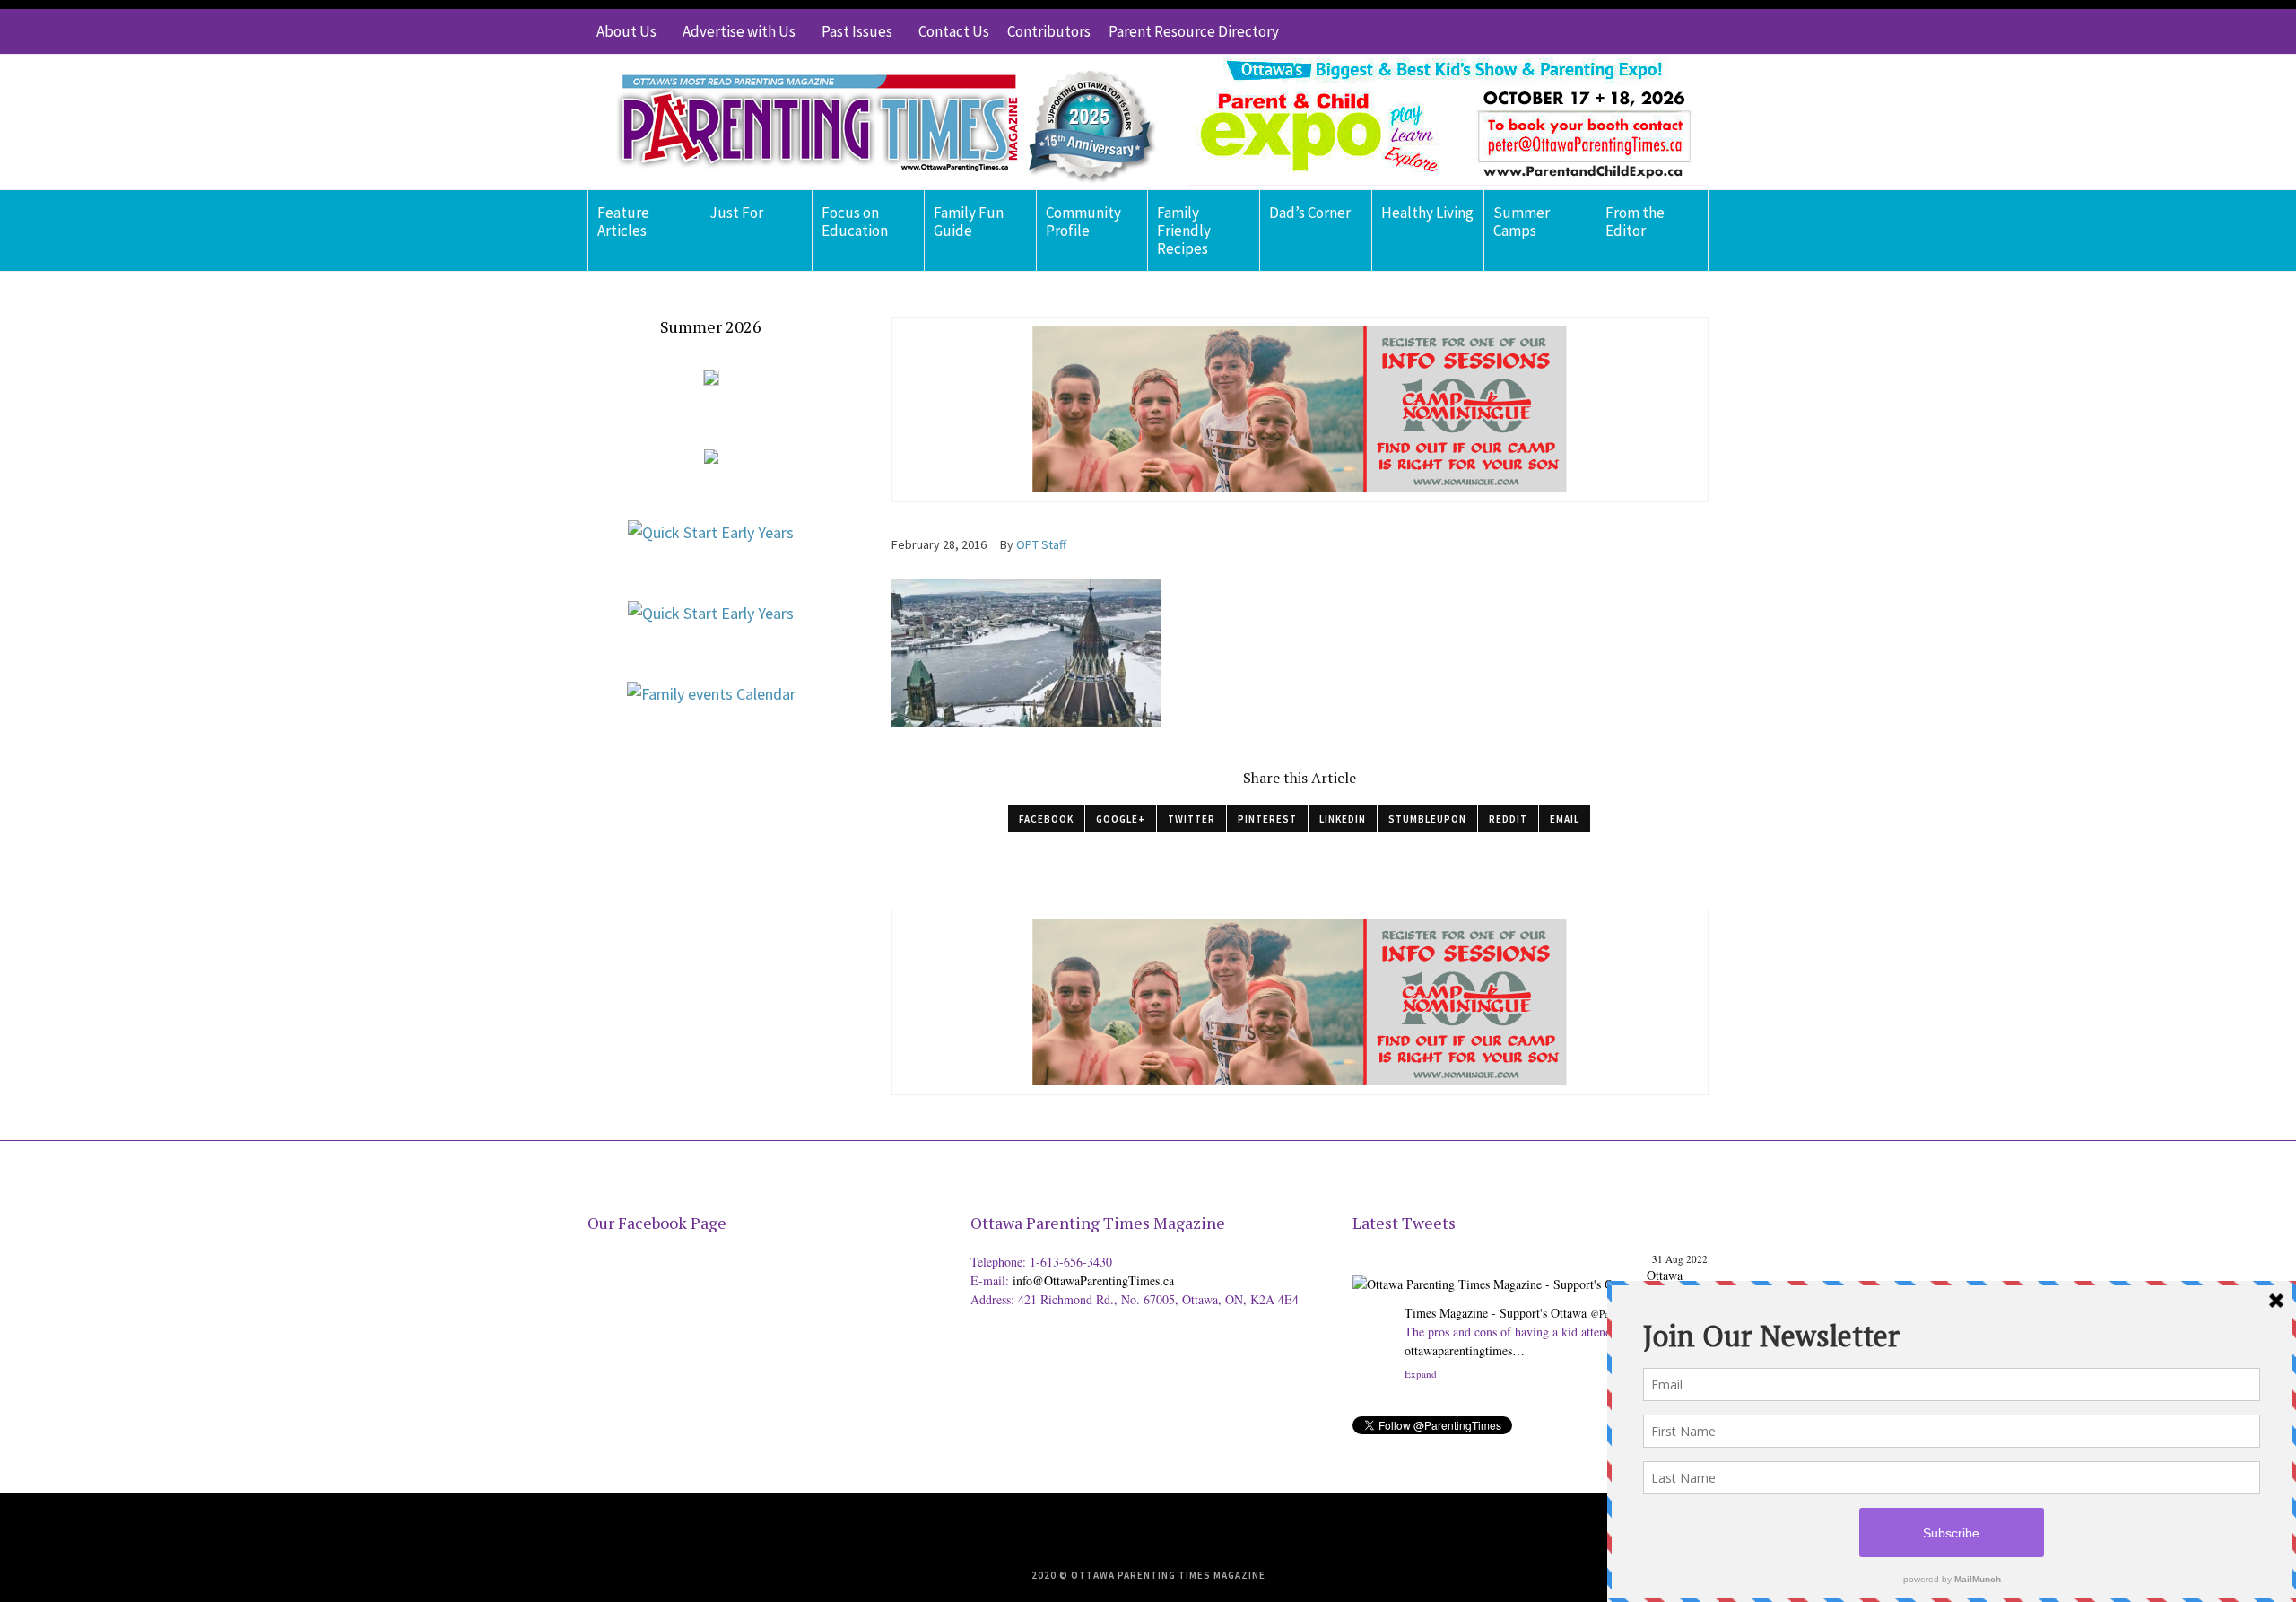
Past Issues (857, 31)
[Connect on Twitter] (1614, 31)
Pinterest (1267, 819)
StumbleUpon (1427, 819)
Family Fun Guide (969, 222)
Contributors (1049, 31)
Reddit (1508, 819)
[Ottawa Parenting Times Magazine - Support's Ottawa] (1496, 1271)
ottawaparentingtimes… (1465, 1350)
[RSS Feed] (1587, 31)
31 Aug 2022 (1680, 1259)
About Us (626, 31)
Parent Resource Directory (1194, 31)
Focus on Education (855, 222)
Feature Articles (623, 222)
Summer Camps (1522, 222)
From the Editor (1635, 222)
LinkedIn (1343, 819)
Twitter (1191, 819)
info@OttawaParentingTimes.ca (1093, 1280)
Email (1565, 819)
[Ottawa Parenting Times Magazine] (875, 122)
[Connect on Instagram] (1668, 31)
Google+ (1121, 819)
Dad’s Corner (1310, 213)
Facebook (1046, 819)
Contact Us (954, 31)
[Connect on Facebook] (1641, 31)
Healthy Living (1427, 213)
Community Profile (1083, 222)
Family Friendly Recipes (1184, 231)
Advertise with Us (739, 31)
